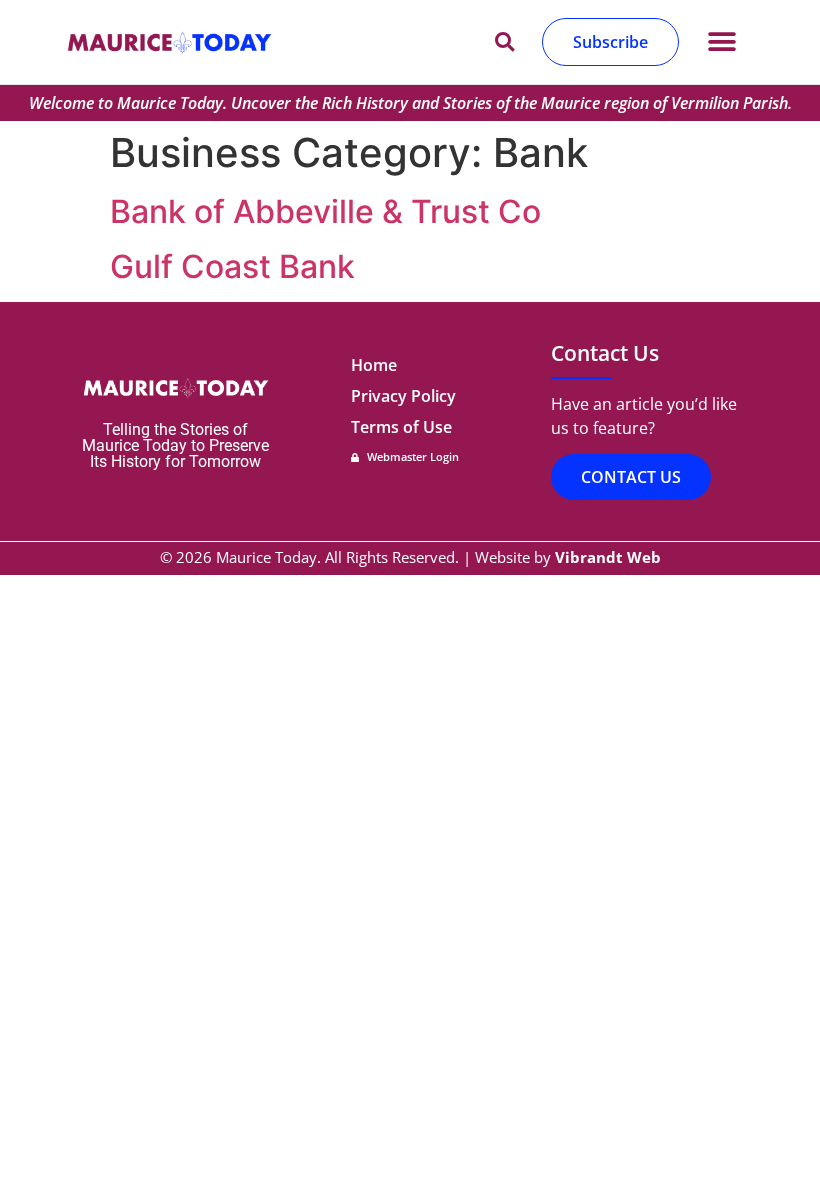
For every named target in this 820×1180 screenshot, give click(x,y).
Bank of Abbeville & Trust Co (325, 211)
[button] (721, 42)
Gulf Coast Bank (232, 266)
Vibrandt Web (608, 557)
